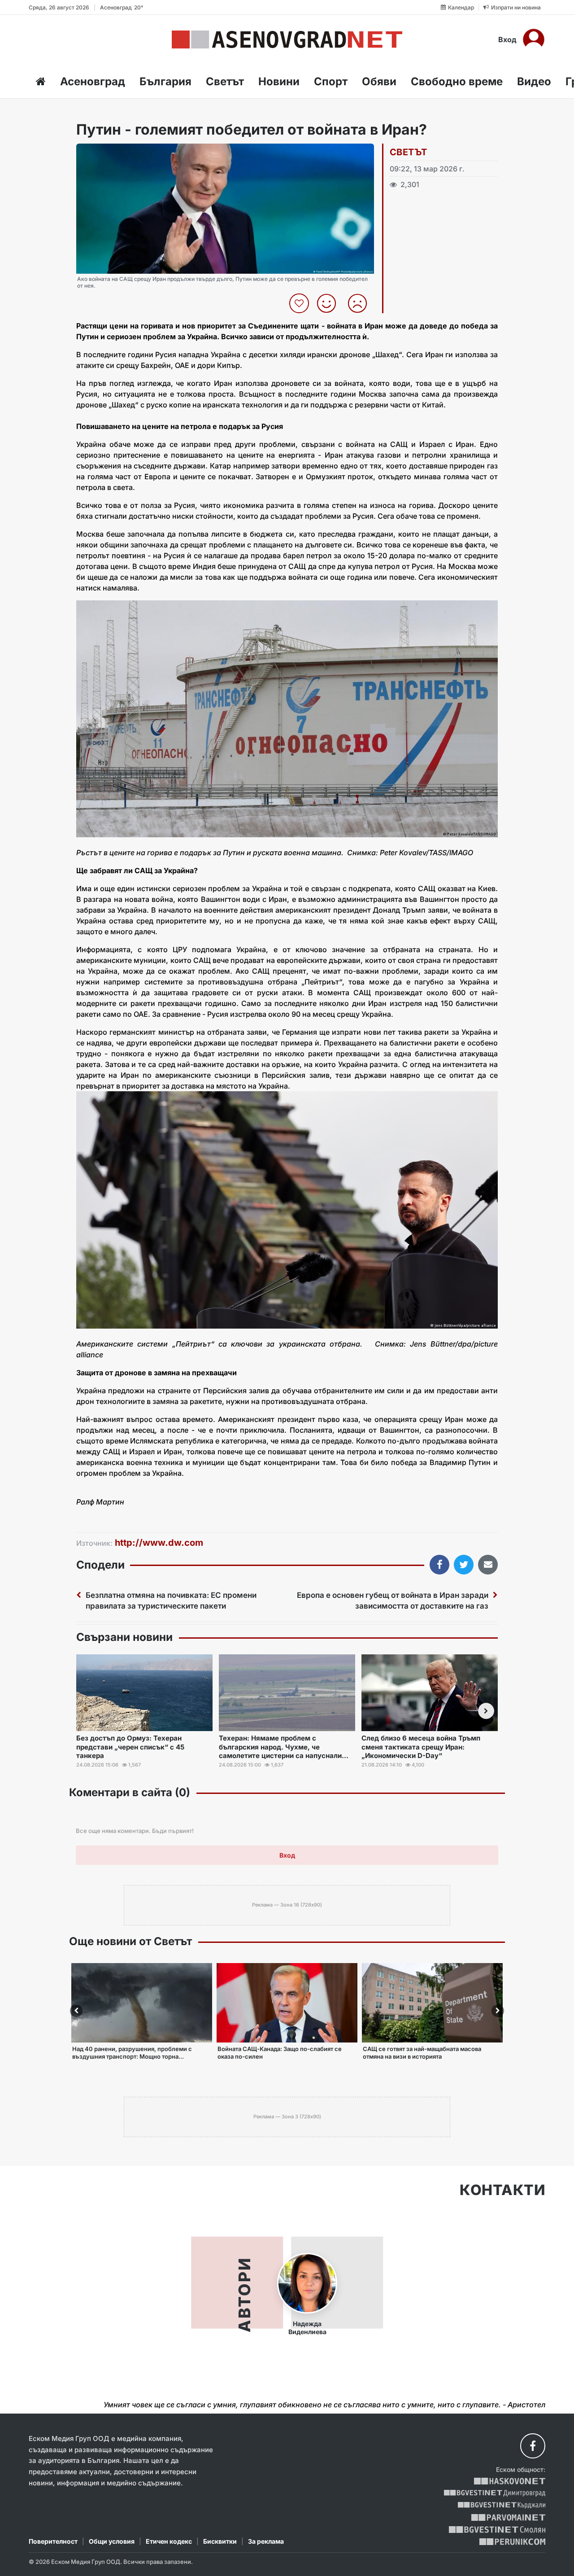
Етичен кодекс (169, 2541)
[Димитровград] (495, 2493)
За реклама (266, 2541)
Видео (534, 81)
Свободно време (457, 81)
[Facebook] (533, 2446)
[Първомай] (508, 2517)
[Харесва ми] (330, 303)
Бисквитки (220, 2541)
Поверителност (53, 2541)
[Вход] (534, 39)
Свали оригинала (108, 153)
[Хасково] (510, 2481)
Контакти (502, 2190)
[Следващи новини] (486, 1711)
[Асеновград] (287, 39)
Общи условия (112, 2541)
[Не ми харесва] (361, 303)
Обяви (379, 81)
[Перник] (513, 2542)
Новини (279, 81)
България (165, 81)
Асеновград (93, 81)
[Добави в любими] (300, 303)
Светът (225, 81)
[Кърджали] (502, 2505)
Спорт (331, 81)
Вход (507, 39)
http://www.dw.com (159, 1543)
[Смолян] (497, 2530)
